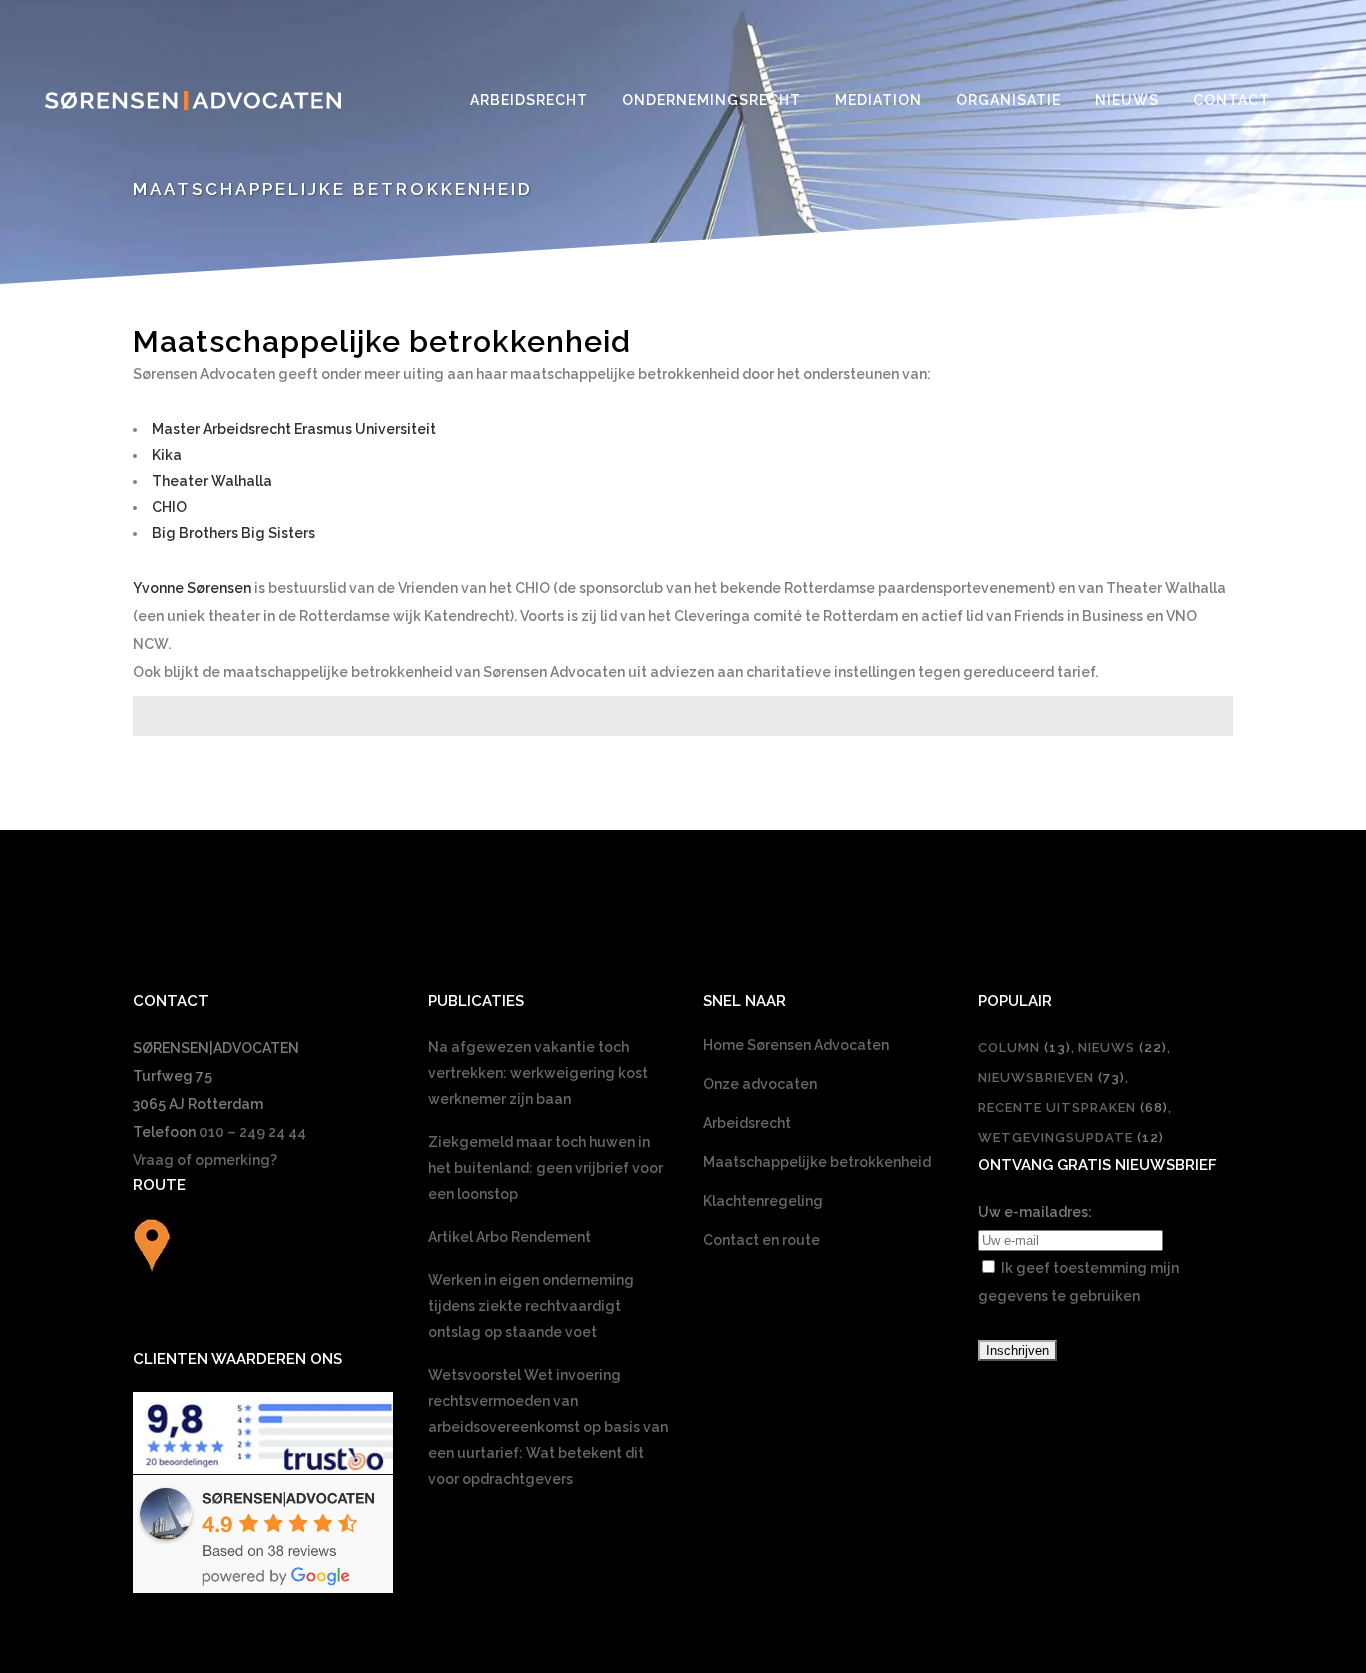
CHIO (169, 507)
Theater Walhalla (212, 481)
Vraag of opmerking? (205, 1160)
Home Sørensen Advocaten (796, 1045)
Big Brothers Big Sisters (233, 533)
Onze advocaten (760, 1084)
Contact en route (761, 1240)
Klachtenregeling (763, 1201)
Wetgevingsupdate (1071, 1137)
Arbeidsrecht (747, 1123)
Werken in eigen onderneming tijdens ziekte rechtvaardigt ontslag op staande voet (531, 1306)
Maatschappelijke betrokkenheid (817, 1162)
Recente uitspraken (1073, 1107)
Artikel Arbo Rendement (509, 1237)
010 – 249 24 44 (252, 1132)
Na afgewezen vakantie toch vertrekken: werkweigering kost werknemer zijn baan (538, 1073)
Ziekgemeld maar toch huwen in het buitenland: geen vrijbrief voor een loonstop (545, 1168)
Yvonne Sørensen (192, 588)
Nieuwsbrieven (1051, 1077)
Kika (167, 455)
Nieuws (1122, 1047)
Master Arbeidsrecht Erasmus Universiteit (294, 429)
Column (1024, 1047)
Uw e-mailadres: (1035, 1212)
